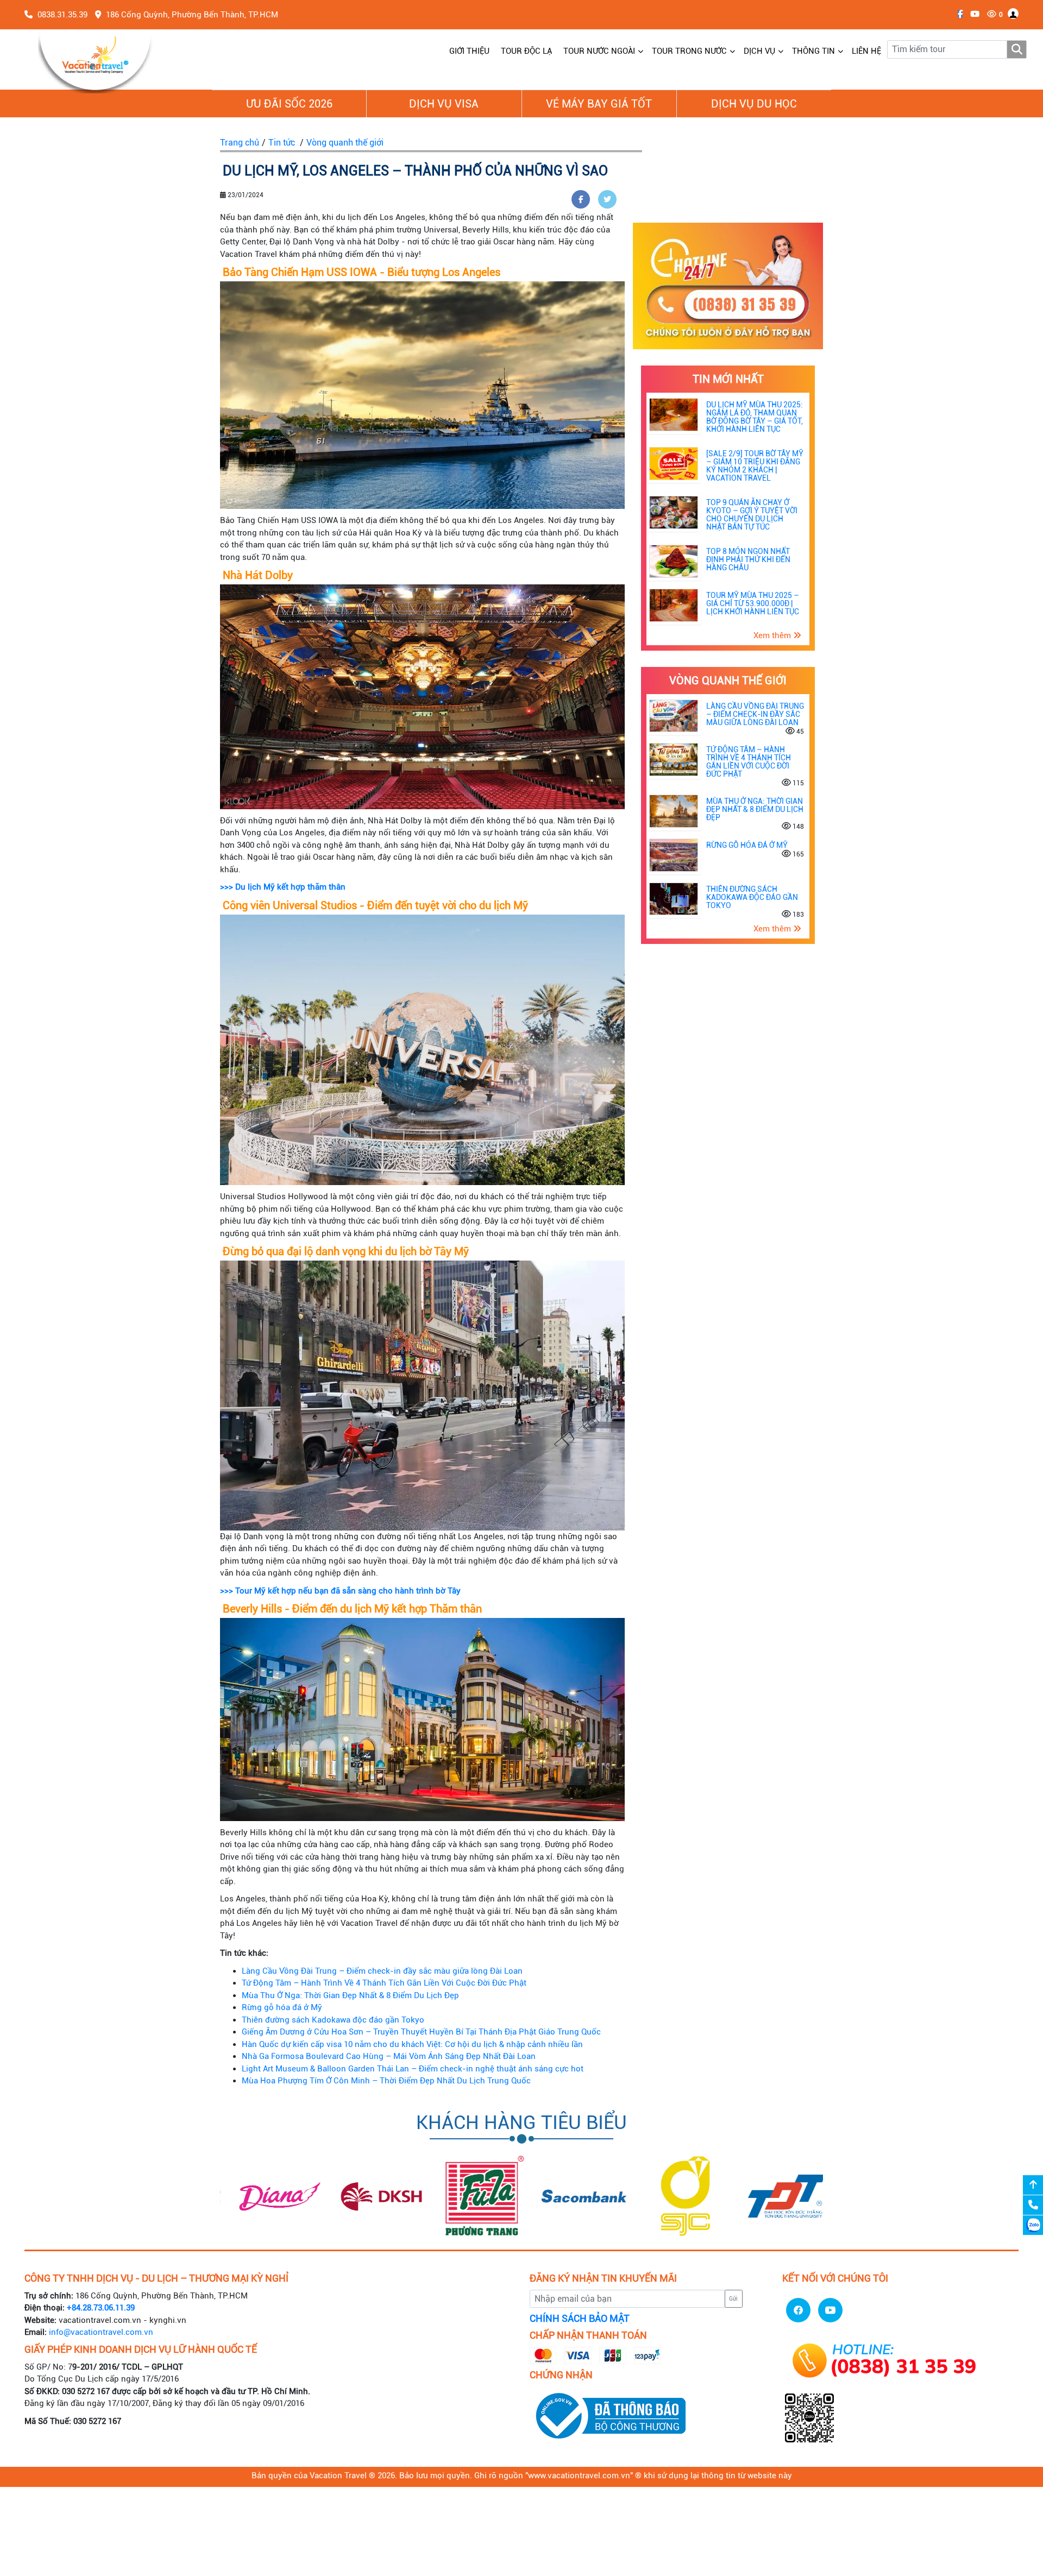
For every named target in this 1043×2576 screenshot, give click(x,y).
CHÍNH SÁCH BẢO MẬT (580, 2319)
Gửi (733, 2299)
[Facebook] (957, 14)
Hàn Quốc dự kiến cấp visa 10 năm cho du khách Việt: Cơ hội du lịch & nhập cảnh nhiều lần (412, 2044)
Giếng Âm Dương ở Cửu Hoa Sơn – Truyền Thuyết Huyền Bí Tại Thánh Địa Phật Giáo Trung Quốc (421, 2032)
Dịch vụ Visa (444, 104)
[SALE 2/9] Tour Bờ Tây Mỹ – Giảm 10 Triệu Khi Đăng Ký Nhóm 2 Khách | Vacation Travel (755, 466)
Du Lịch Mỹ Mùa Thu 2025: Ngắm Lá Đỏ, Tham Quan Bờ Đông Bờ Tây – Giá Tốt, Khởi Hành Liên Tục (755, 417)
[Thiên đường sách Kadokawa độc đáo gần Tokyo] (674, 898)
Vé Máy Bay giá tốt (599, 104)
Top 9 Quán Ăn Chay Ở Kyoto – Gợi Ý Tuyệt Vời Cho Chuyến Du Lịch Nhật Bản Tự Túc (752, 515)
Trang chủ (240, 143)
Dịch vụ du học (754, 104)
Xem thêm (773, 635)
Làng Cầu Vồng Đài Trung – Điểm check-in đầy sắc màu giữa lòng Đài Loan (382, 1971)
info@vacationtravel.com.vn (101, 2332)
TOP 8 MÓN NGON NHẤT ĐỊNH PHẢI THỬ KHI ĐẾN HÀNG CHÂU (748, 559)
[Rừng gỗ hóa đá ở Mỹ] (674, 854)
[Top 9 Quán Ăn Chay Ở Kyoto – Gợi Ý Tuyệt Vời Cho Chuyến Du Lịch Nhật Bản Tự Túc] (674, 512)
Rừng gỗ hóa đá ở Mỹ (282, 2007)
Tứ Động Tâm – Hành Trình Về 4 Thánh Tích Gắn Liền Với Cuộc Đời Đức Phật (384, 1983)
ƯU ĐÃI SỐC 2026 (289, 104)
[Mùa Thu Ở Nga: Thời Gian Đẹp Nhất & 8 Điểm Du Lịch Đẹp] (674, 811)
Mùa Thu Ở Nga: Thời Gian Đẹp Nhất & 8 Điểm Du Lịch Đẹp (350, 1995)
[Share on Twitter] (607, 199)
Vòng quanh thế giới (345, 143)
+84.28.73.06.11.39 (101, 2308)
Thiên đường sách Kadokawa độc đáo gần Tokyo (333, 2020)
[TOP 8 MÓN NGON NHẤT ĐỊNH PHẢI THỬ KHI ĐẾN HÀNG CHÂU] (674, 561)
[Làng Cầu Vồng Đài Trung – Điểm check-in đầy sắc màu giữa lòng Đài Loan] (674, 715)
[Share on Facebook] (581, 199)
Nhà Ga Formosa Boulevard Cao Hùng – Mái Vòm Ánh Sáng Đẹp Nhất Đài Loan (389, 2056)
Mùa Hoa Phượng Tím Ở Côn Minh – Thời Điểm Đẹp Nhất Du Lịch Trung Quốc (386, 2081)
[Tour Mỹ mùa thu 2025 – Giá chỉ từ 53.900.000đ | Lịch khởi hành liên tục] (674, 604)
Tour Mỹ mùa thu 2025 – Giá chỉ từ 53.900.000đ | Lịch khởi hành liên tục (753, 603)
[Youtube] (972, 14)
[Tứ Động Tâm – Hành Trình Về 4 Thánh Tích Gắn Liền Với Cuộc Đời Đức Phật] (674, 759)
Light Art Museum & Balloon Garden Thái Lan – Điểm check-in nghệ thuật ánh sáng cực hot (413, 2069)
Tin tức (282, 143)
